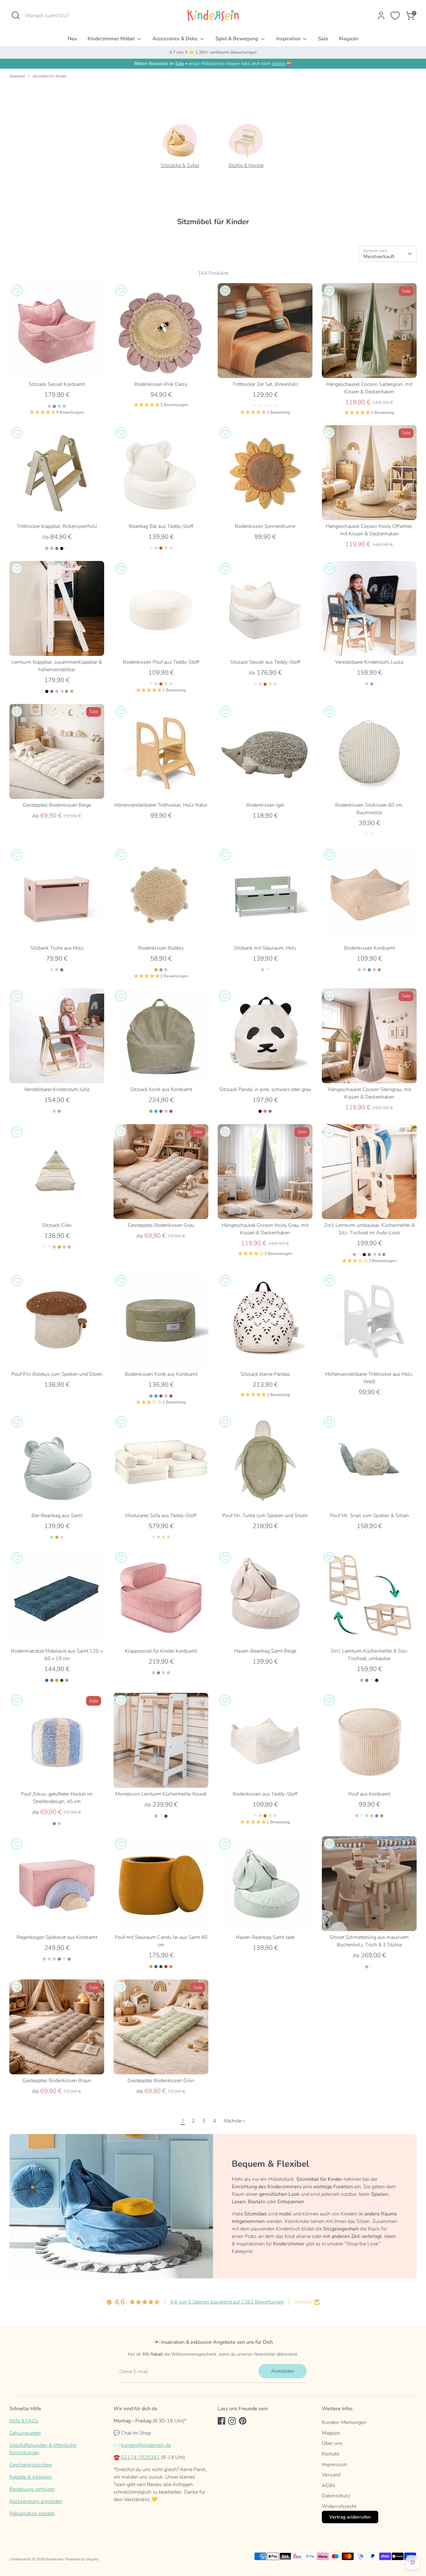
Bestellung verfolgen (32, 2489)
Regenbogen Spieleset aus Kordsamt (57, 1937)
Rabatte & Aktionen (31, 2477)
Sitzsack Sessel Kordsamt (57, 384)
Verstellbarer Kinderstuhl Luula (369, 662)
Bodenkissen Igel (265, 805)
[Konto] (381, 16)
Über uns (332, 2443)
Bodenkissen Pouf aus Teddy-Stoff (161, 662)
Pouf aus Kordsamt (369, 1794)
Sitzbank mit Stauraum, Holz (265, 948)
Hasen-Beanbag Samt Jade (265, 1937)
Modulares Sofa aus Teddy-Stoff (161, 1516)
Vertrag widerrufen (350, 2517)
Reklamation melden (32, 2514)
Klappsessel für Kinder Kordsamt (161, 1651)
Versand (331, 2475)
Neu (72, 39)
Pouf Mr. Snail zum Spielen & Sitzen (369, 1516)
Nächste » (234, 2121)
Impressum (334, 2465)
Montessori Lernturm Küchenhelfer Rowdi (161, 1794)
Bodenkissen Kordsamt (369, 948)
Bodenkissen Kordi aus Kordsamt (161, 1374)
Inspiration (289, 39)
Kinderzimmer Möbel (112, 39)
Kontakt (331, 2454)
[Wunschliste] (395, 16)
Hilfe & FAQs (24, 2421)
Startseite (17, 76)
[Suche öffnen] (16, 15)
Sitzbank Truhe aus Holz (57, 948)
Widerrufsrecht (339, 2506)
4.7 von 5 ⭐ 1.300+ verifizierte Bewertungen (213, 52)
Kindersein (55, 2559)
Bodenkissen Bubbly (161, 948)
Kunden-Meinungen (344, 2422)
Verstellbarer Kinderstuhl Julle (57, 1089)
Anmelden (283, 2371)
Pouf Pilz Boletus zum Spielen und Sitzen (57, 1374)
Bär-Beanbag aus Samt (57, 1516)
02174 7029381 (140, 2457)
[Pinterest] (243, 2421)
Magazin (349, 39)
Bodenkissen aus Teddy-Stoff (265, 1794)
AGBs (329, 2485)
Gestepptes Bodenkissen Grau (161, 1225)
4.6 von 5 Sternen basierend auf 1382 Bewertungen (227, 2302)
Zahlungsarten (25, 2433)
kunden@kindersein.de (146, 2445)
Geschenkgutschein (31, 2465)
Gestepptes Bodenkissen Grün (161, 2081)
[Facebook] (221, 2421)
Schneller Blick (57, 368)
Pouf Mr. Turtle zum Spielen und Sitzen (265, 1516)
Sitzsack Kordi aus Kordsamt (161, 1089)
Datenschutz (336, 2496)
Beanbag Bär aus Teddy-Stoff (161, 526)
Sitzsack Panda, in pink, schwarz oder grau (265, 1089)
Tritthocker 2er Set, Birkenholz (265, 384)
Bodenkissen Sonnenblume (265, 526)
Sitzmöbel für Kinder (49, 76)
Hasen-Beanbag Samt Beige (265, 1651)
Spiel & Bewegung (237, 39)
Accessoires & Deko (176, 39)
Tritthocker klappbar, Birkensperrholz (57, 526)
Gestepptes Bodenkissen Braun (57, 2081)
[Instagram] (232, 2421)
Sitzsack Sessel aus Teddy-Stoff (265, 662)
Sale (323, 39)
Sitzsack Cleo (57, 1225)
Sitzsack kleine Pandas (265, 1374)
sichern (278, 64)
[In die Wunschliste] (17, 291)
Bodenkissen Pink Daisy (161, 384)
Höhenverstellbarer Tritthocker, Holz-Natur (161, 805)
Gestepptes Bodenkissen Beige (57, 805)
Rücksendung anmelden (36, 2501)
